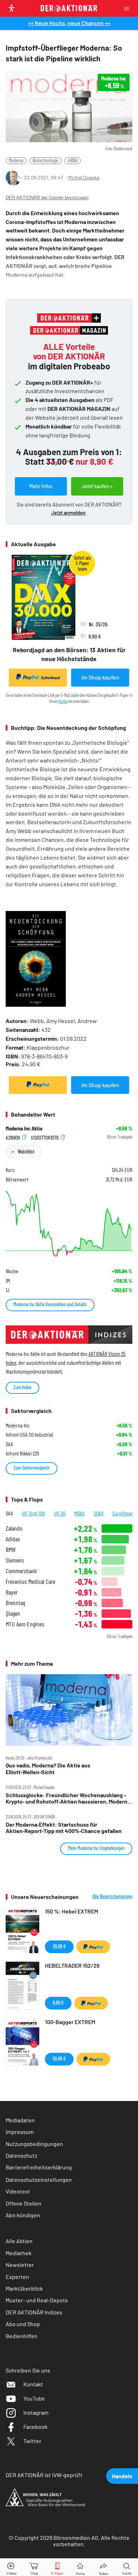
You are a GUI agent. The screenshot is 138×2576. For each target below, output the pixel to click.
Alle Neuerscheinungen (112, 1896)
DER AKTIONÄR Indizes (34, 2312)
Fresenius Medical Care (30, 1582)
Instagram (36, 2412)
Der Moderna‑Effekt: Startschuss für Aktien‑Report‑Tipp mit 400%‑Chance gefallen (64, 1828)
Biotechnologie (45, 160)
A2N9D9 (13, 1137)
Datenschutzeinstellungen (39, 2180)
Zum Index (22, 1387)
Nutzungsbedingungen (34, 2144)
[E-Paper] (57, 2567)
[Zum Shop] (34, 2567)
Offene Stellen (24, 2203)
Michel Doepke (84, 177)
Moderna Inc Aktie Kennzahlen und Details (50, 1304)
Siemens (15, 1560)
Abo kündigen (23, 2215)
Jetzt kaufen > (97, 486)
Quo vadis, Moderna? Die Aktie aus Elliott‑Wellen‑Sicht (48, 1768)
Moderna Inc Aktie (24, 1128)
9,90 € (58, 2003)
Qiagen (13, 1613)
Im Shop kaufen (100, 677)
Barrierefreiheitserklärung (39, 2167)
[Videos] (11, 2567)
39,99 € (59, 1946)
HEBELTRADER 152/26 (72, 1965)
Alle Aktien (19, 2241)
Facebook (35, 2427)
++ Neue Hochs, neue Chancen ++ (69, 23)
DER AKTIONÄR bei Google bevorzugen (47, 198)
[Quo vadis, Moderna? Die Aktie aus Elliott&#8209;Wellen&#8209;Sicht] (69, 1710)
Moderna (16, 160)
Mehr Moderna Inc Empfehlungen (96, 1848)
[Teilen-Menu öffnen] (103, 2567)
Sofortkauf (50, 678)
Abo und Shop (23, 2324)
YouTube (34, 2398)
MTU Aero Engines (25, 1624)
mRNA (73, 160)
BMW (11, 1550)
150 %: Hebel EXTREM (71, 1911)
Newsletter (20, 2265)
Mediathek (19, 2253)
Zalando (14, 1528)
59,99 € (59, 2059)
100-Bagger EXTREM (70, 2022)
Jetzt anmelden (68, 513)
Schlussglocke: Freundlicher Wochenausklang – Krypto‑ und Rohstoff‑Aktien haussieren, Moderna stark (68, 1798)
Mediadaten (20, 2120)
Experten (17, 2277)
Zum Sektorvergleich (31, 1468)
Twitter (32, 2441)
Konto (63, 701)
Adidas (13, 1539)
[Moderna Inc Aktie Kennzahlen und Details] (69, 1224)
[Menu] (129, 8)
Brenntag (15, 1603)
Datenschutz (21, 2155)
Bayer (12, 1592)
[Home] (80, 2567)
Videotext (18, 2191)
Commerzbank (21, 1571)
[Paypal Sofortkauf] (38, 1085)
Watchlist (26, 1152)
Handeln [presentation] (122, 2476)
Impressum (20, 2132)
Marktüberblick (24, 2288)
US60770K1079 (45, 1137)
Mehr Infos (41, 486)
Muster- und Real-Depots (37, 2300)
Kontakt (33, 2384)
